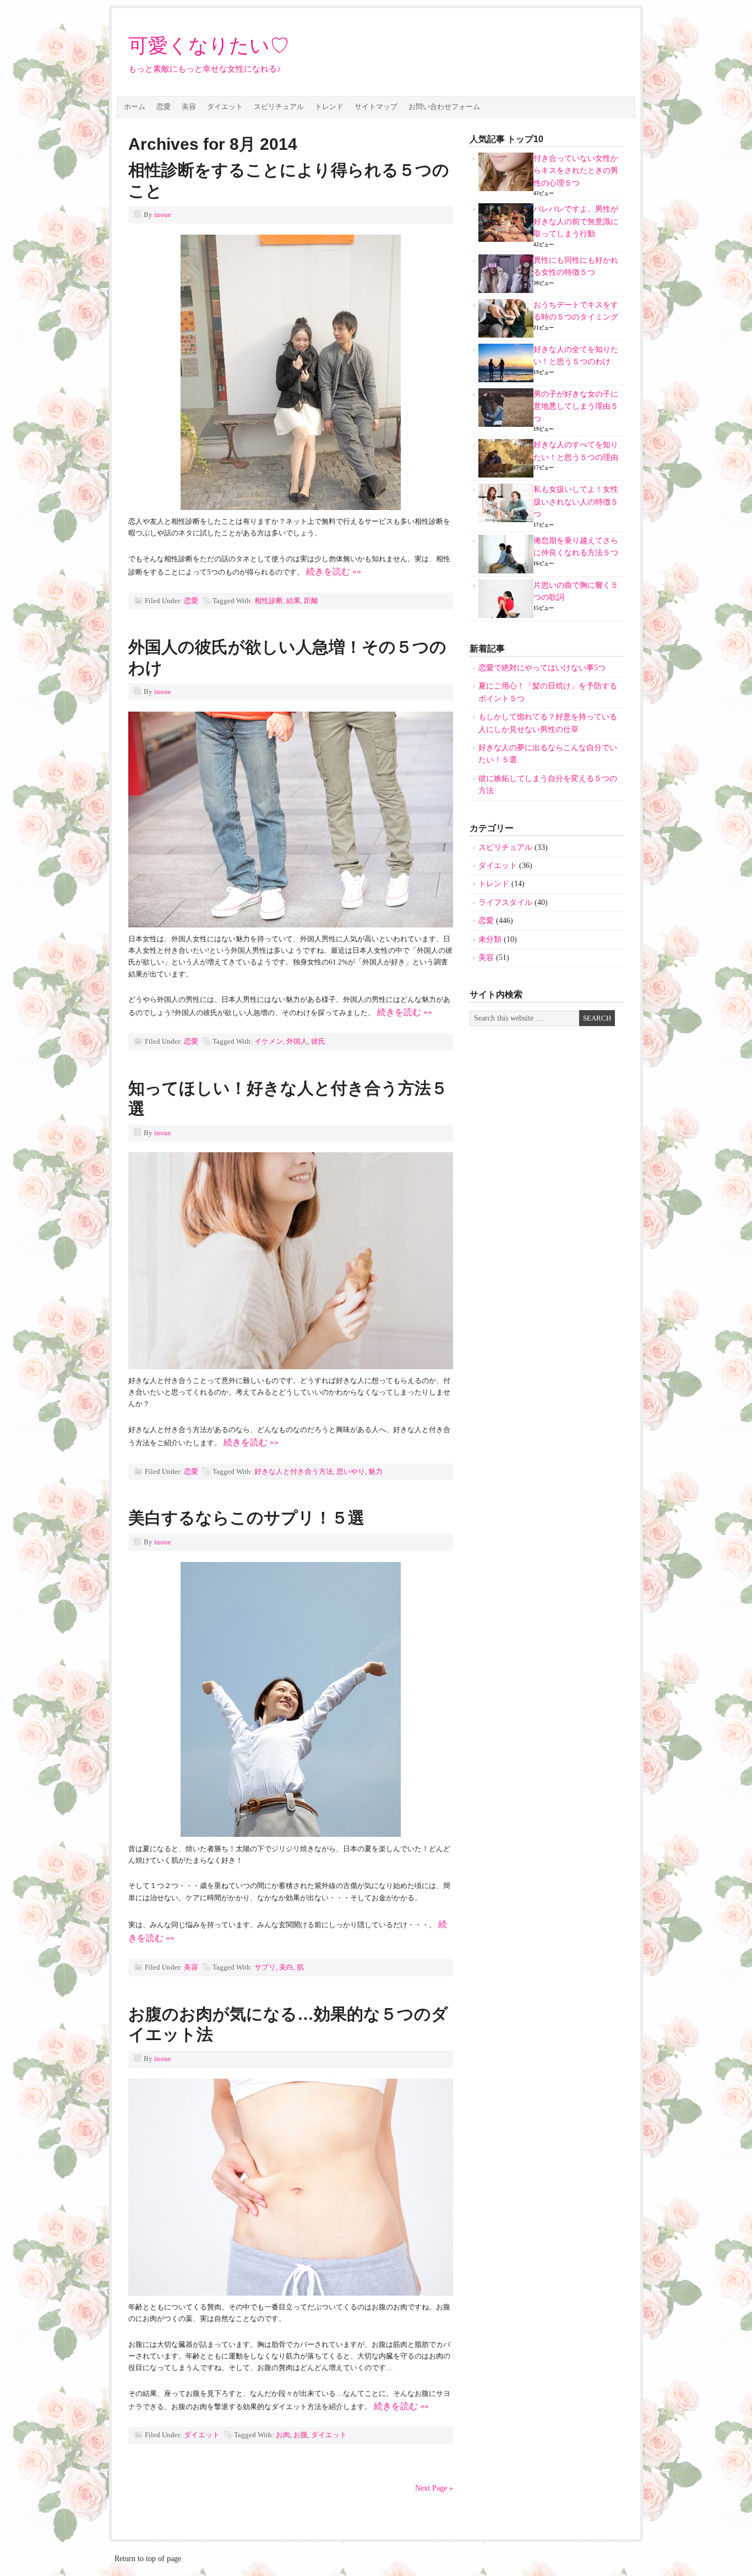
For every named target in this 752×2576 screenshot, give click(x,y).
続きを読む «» (334, 571)
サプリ (265, 1967)
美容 (189, 107)
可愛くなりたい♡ (209, 46)
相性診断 (269, 601)
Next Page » (434, 2488)
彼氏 (318, 1041)
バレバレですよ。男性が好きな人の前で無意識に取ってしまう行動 (576, 221)
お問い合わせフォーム (444, 107)
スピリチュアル (279, 107)
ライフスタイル (505, 902)
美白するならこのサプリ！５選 (246, 1518)
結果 (293, 601)
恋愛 (164, 107)
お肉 (283, 2435)
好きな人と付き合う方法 (294, 1471)
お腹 (301, 2435)
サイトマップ (376, 107)
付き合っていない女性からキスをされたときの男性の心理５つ (576, 171)
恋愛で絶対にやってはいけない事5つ (542, 668)
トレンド (329, 107)
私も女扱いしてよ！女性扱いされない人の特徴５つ (576, 502)
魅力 (375, 1471)
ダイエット (225, 107)
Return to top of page (148, 2559)
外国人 (297, 1041)
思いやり (351, 1471)
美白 (286, 1967)
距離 (311, 601)
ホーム (135, 107)
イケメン (269, 1041)
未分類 (490, 939)
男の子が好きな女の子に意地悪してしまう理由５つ (576, 406)
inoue (163, 215)
